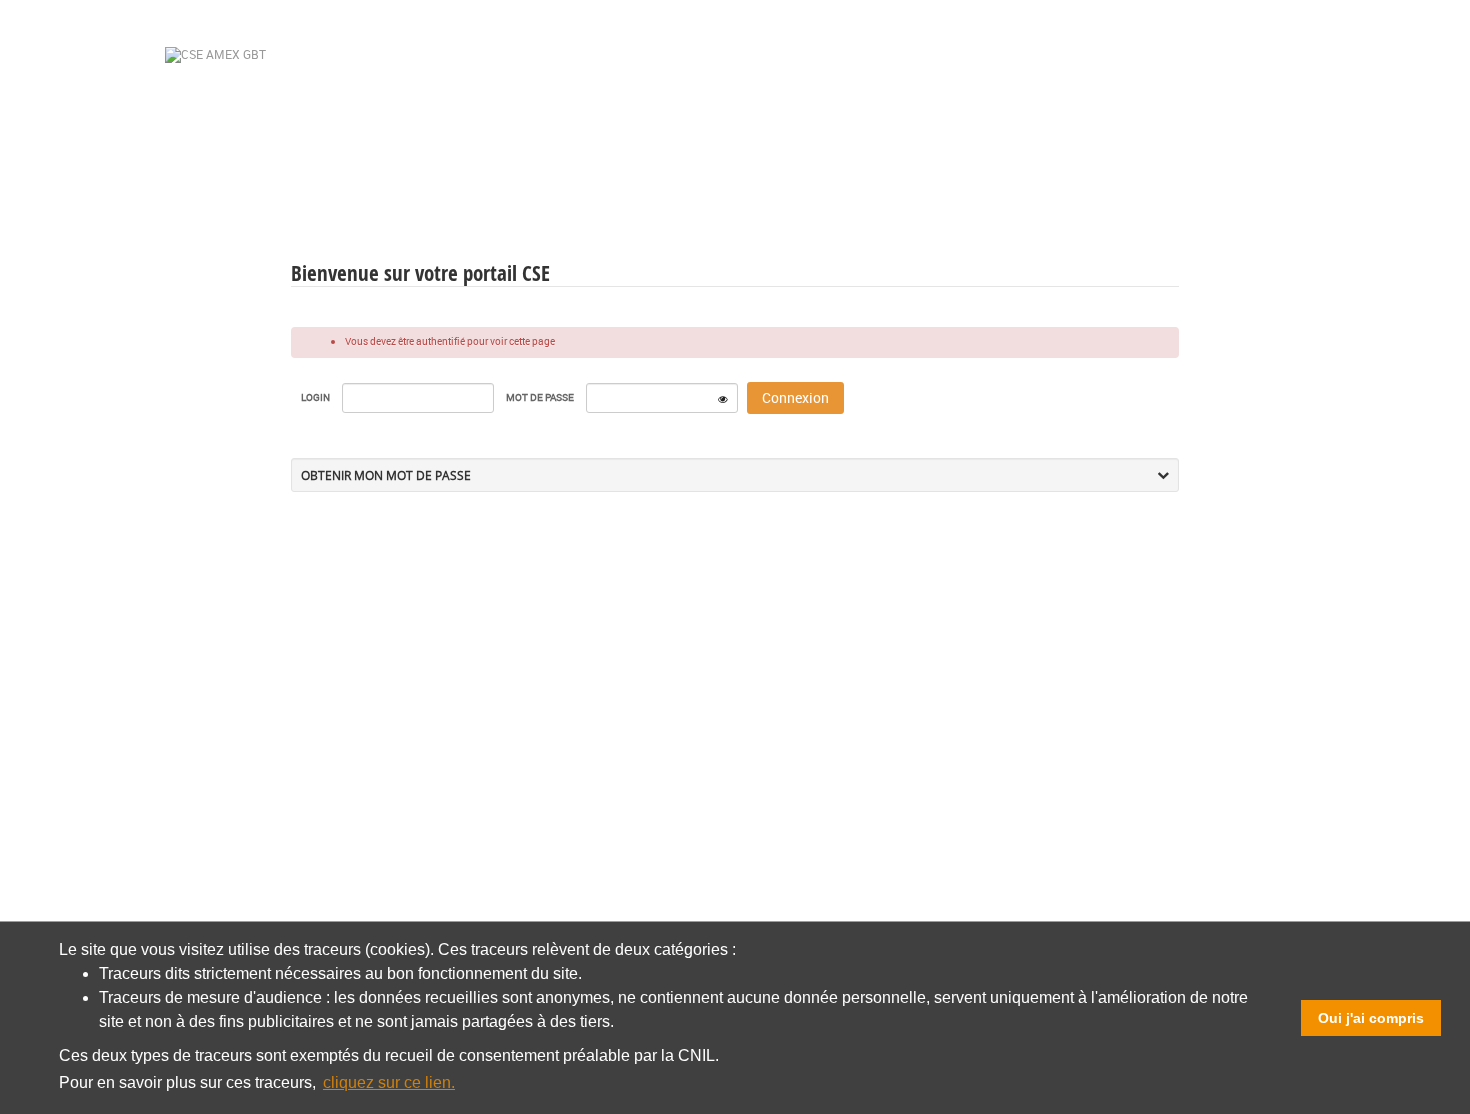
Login (315, 397)
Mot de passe (540, 397)
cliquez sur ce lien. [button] (389, 1082)
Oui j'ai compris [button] (1371, 1018)
